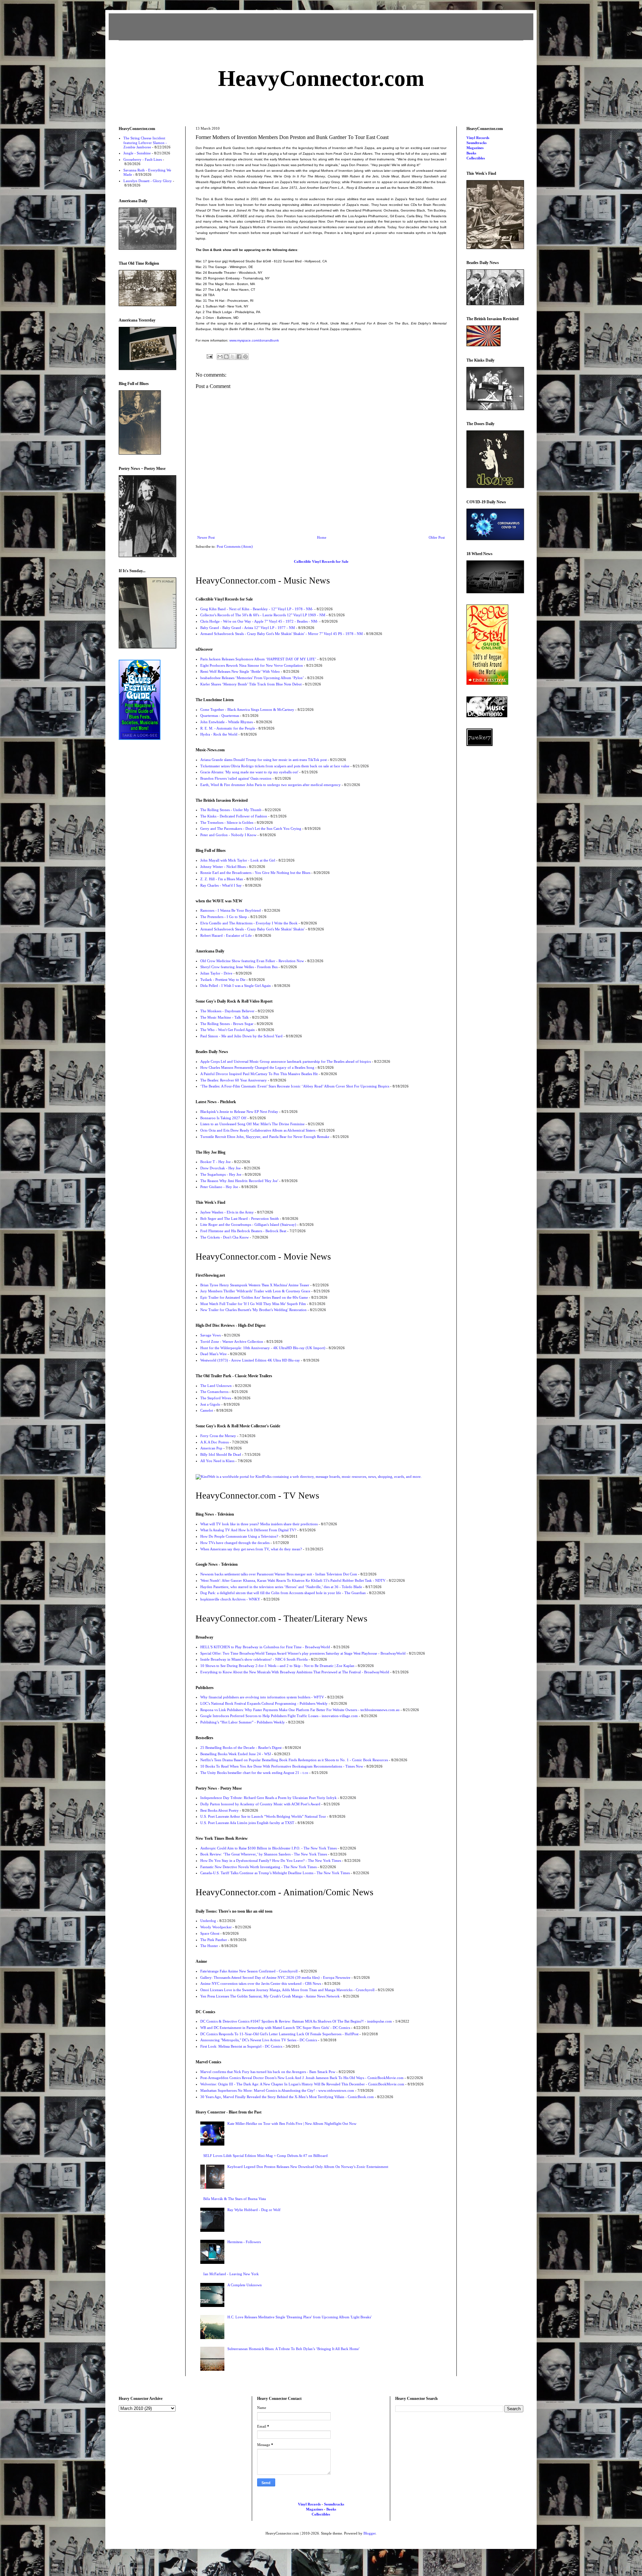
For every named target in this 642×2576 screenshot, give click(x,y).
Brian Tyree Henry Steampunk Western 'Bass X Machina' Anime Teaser (255, 1285)
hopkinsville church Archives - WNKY (230, 1599)
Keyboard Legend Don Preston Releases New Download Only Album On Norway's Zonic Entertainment (308, 2167)
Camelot (207, 1410)
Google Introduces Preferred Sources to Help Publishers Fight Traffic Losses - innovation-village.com (279, 1716)
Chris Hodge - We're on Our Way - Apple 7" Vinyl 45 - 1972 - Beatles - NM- (259, 621)
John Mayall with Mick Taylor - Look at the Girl (238, 860)
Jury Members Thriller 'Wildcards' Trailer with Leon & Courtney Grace (255, 1291)
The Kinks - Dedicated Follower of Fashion (234, 816)
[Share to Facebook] (239, 357)
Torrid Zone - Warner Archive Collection (232, 1341)
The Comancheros (214, 1392)
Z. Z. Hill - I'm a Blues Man (222, 879)
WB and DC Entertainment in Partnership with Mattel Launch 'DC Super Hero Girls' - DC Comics (275, 2028)
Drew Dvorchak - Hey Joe (221, 1168)
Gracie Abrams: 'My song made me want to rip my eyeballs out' (249, 772)
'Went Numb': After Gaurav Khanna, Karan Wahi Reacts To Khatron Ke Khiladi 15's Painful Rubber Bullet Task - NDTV (293, 1580)
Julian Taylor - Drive (216, 973)
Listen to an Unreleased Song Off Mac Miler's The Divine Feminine (252, 1124)
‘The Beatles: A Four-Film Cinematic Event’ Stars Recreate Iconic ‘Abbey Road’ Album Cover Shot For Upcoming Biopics (295, 1086)
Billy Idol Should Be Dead (221, 1454)
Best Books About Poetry (220, 1810)
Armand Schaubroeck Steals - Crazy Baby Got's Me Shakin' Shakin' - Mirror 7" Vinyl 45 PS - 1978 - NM (282, 634)
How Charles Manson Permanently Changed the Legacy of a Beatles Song (257, 1067)
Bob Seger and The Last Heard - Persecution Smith (240, 1218)
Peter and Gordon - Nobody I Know (228, 835)
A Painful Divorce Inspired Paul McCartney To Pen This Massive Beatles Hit (259, 1074)
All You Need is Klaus (217, 1461)
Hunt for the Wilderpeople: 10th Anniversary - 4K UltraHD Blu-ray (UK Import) (263, 1348)
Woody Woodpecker (216, 1927)
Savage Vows (210, 1335)
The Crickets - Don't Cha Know (225, 1237)
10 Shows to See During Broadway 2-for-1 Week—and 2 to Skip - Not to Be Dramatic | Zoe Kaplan (277, 1666)
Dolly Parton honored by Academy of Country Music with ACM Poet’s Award (260, 1804)
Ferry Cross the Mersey (218, 1436)
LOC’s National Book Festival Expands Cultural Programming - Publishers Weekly (264, 1703)
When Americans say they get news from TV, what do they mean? (251, 1549)
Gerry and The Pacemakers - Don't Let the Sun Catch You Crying (251, 828)
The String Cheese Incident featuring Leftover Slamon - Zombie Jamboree (145, 142)
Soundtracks (476, 143)
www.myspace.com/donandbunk (254, 340)
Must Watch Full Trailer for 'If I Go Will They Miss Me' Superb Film (253, 1304)
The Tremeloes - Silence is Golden (227, 822)
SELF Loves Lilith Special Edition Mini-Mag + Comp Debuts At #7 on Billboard (265, 2156)
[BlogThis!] (226, 357)
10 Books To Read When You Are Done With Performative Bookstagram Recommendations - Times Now (282, 1766)
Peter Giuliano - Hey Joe (219, 1187)
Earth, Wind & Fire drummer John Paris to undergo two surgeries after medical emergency (271, 785)
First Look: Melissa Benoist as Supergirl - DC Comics (241, 2046)
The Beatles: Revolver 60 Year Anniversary (234, 1080)
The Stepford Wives (216, 1398)
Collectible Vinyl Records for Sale (321, 561)
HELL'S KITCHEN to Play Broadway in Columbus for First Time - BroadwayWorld (265, 1647)
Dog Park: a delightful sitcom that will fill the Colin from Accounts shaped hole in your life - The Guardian (283, 1593)
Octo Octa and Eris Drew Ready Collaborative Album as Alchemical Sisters (258, 1130)
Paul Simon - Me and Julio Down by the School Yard (241, 1036)
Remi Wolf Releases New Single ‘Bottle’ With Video (240, 671)
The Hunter (209, 1946)
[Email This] (220, 357)
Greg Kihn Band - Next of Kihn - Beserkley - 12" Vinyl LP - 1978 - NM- (257, 609)
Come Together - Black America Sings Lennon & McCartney (247, 710)
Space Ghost (210, 1933)
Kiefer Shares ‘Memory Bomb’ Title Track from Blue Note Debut (251, 684)
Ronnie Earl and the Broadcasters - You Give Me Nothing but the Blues (255, 873)
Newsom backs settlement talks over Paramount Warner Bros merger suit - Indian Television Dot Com (279, 1574)
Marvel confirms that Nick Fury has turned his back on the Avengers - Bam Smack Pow (268, 2072)
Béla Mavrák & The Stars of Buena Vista (235, 2199)
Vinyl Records (478, 138)
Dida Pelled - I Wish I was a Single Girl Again (236, 986)
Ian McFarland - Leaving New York (231, 2274)
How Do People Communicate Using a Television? (239, 1536)
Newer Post (206, 537)
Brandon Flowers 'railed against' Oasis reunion (236, 778)
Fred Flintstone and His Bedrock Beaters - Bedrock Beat (243, 1231)
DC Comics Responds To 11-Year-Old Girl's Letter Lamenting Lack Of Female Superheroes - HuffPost (279, 2034)
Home (322, 537)
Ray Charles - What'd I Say (221, 885)
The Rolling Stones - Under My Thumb (231, 810)
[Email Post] (209, 356)
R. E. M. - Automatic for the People (228, 728)
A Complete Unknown (245, 2285)
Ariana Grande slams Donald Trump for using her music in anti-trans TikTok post (263, 760)
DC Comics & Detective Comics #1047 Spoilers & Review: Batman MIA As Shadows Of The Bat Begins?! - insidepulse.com (296, 2021)
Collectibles (476, 158)
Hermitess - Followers (244, 2242)
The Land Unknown (216, 1386)
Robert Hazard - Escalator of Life (226, 935)
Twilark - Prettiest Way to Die (223, 980)
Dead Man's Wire (213, 1354)
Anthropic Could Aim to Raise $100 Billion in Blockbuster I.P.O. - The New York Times (269, 1848)
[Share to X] (233, 357)
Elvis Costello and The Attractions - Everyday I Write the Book (249, 923)
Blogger (369, 2533)
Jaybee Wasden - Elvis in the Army (227, 1212)
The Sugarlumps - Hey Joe (221, 1174)
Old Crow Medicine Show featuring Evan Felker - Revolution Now (252, 961)
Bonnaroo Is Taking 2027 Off (223, 1118)
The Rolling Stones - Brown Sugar (227, 1024)
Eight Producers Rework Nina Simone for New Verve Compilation (252, 665)
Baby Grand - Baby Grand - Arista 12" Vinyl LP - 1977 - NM (248, 628)
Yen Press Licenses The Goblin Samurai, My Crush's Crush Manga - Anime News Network (270, 1996)
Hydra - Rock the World (219, 734)
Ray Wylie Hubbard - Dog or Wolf (254, 2210)
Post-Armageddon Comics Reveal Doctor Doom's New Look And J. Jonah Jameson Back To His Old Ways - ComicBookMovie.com (302, 2078)
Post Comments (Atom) (235, 546)
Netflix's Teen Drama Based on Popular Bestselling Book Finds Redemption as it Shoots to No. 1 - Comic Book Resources (294, 1760)
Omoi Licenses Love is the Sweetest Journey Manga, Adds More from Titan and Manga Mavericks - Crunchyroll (287, 1990)
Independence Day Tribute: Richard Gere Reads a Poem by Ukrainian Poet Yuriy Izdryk (269, 1798)
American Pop (211, 1448)
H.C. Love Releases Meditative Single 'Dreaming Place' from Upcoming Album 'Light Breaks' (299, 2317)
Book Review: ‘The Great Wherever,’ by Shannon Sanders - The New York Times (264, 1854)
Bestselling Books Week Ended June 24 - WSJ (236, 1754)
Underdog (208, 1921)
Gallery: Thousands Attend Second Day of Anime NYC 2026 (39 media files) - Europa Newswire (275, 1977)
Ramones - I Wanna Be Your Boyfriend (231, 910)
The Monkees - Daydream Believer (227, 1011)
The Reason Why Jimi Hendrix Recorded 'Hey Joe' (239, 1181)
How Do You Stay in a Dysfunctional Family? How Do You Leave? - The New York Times (271, 1860)
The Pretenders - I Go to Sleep (224, 917)
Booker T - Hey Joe (216, 1162)
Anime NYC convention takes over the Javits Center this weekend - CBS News (261, 1983)
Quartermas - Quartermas (220, 716)
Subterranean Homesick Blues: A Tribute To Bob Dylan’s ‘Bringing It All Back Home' (293, 2349)
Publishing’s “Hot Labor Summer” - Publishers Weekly (243, 1722)
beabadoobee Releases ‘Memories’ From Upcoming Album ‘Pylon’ (252, 678)
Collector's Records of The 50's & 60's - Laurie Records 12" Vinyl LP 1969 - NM (263, 615)
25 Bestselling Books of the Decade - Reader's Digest (241, 1748)
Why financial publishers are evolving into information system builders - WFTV (262, 1697)
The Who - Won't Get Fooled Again (228, 1030)
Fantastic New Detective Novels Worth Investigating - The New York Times (258, 1867)
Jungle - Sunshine (137, 153)
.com (321, 78)
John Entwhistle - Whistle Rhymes (227, 722)
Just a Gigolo (210, 1404)
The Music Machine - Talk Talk (225, 1017)
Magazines (475, 148)
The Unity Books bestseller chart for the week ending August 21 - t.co (254, 1773)
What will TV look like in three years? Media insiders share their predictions (259, 1524)
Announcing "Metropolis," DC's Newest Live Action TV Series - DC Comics (259, 2040)
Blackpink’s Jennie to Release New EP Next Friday (239, 1112)
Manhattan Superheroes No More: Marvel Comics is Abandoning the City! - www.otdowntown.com (277, 2090)
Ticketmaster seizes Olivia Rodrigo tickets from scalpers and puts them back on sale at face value (275, 766)
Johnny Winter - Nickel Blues (223, 867)
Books (471, 153)
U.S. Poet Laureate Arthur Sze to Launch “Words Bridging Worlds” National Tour (263, 1816)
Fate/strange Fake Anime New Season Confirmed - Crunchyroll (249, 1971)
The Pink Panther (214, 1940)
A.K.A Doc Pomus (215, 1442)
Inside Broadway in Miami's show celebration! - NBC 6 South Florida (254, 1659)
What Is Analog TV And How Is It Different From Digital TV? (248, 1530)
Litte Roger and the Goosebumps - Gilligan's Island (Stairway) (248, 1225)
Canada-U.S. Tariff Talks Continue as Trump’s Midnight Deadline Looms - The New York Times (275, 1873)
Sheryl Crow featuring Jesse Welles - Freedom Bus (239, 967)
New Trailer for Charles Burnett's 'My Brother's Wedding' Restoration (253, 1310)
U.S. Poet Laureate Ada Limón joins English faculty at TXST (247, 1823)
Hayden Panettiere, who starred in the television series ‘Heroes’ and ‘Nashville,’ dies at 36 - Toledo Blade (281, 1587)
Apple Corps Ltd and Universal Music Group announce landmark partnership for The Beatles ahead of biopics (286, 1061)
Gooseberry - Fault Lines (143, 159)
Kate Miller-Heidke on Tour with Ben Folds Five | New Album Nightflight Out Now (292, 2123)
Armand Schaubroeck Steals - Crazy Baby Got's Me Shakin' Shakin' (252, 929)
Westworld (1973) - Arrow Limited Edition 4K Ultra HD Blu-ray (250, 1360)
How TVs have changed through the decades (235, 1543)
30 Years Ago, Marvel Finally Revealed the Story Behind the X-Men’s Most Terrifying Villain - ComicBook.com (287, 2097)
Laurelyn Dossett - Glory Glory (148, 181)
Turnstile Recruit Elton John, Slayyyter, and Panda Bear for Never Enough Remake (265, 1137)
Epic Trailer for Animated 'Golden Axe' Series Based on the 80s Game (254, 1297)
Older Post (437, 537)
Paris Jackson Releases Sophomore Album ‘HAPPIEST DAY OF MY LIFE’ (258, 659)
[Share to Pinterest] (245, 357)
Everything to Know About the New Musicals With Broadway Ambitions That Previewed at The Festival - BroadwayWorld (295, 1672)
